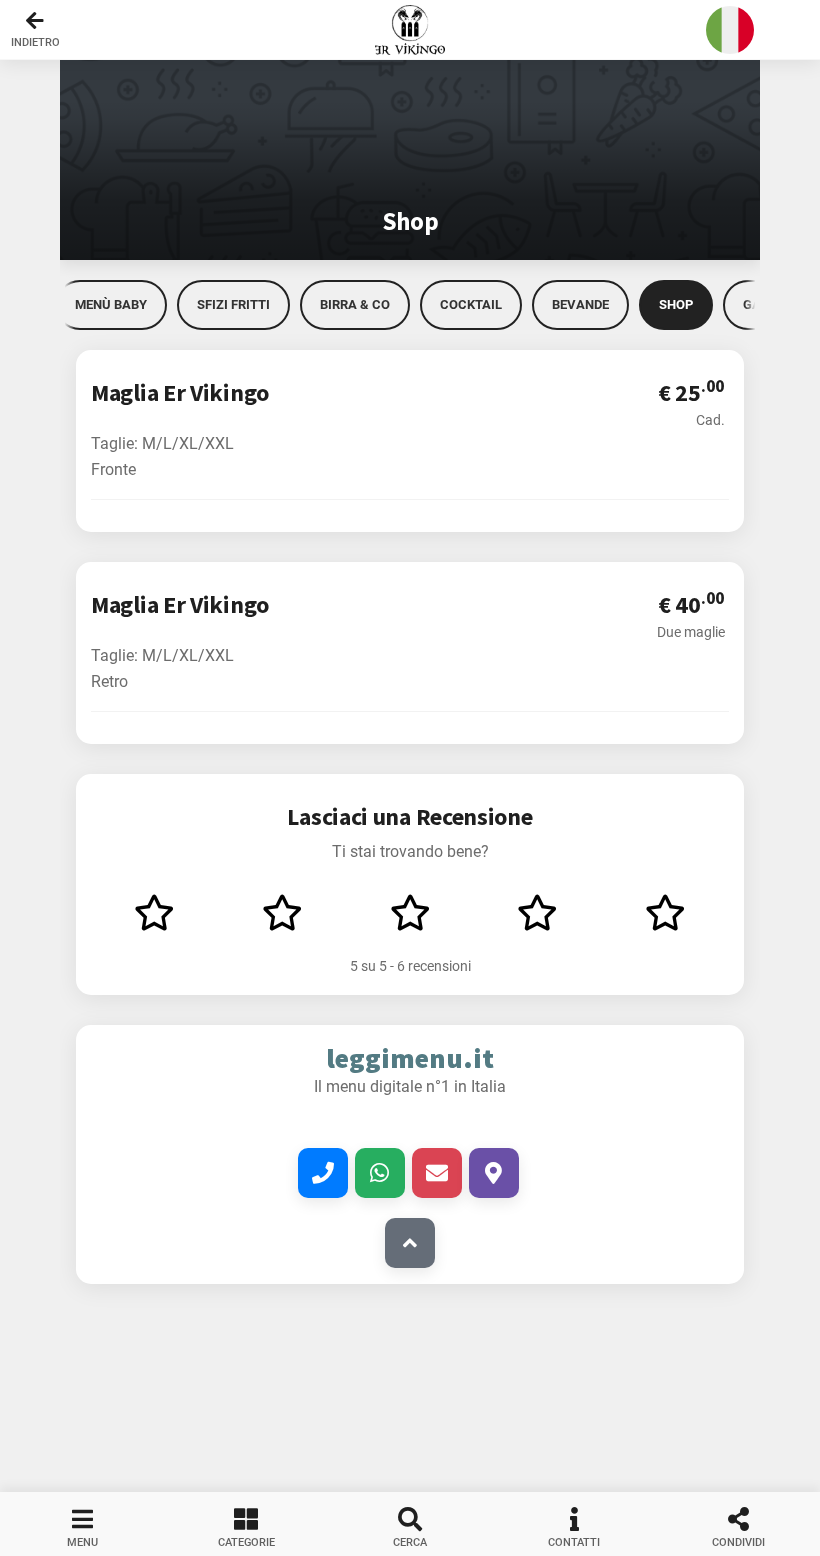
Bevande (580, 304)
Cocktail (471, 304)
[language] (730, 30)
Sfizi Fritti (233, 304)
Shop (676, 304)
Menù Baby (111, 304)
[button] (410, 30)
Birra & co (355, 304)
